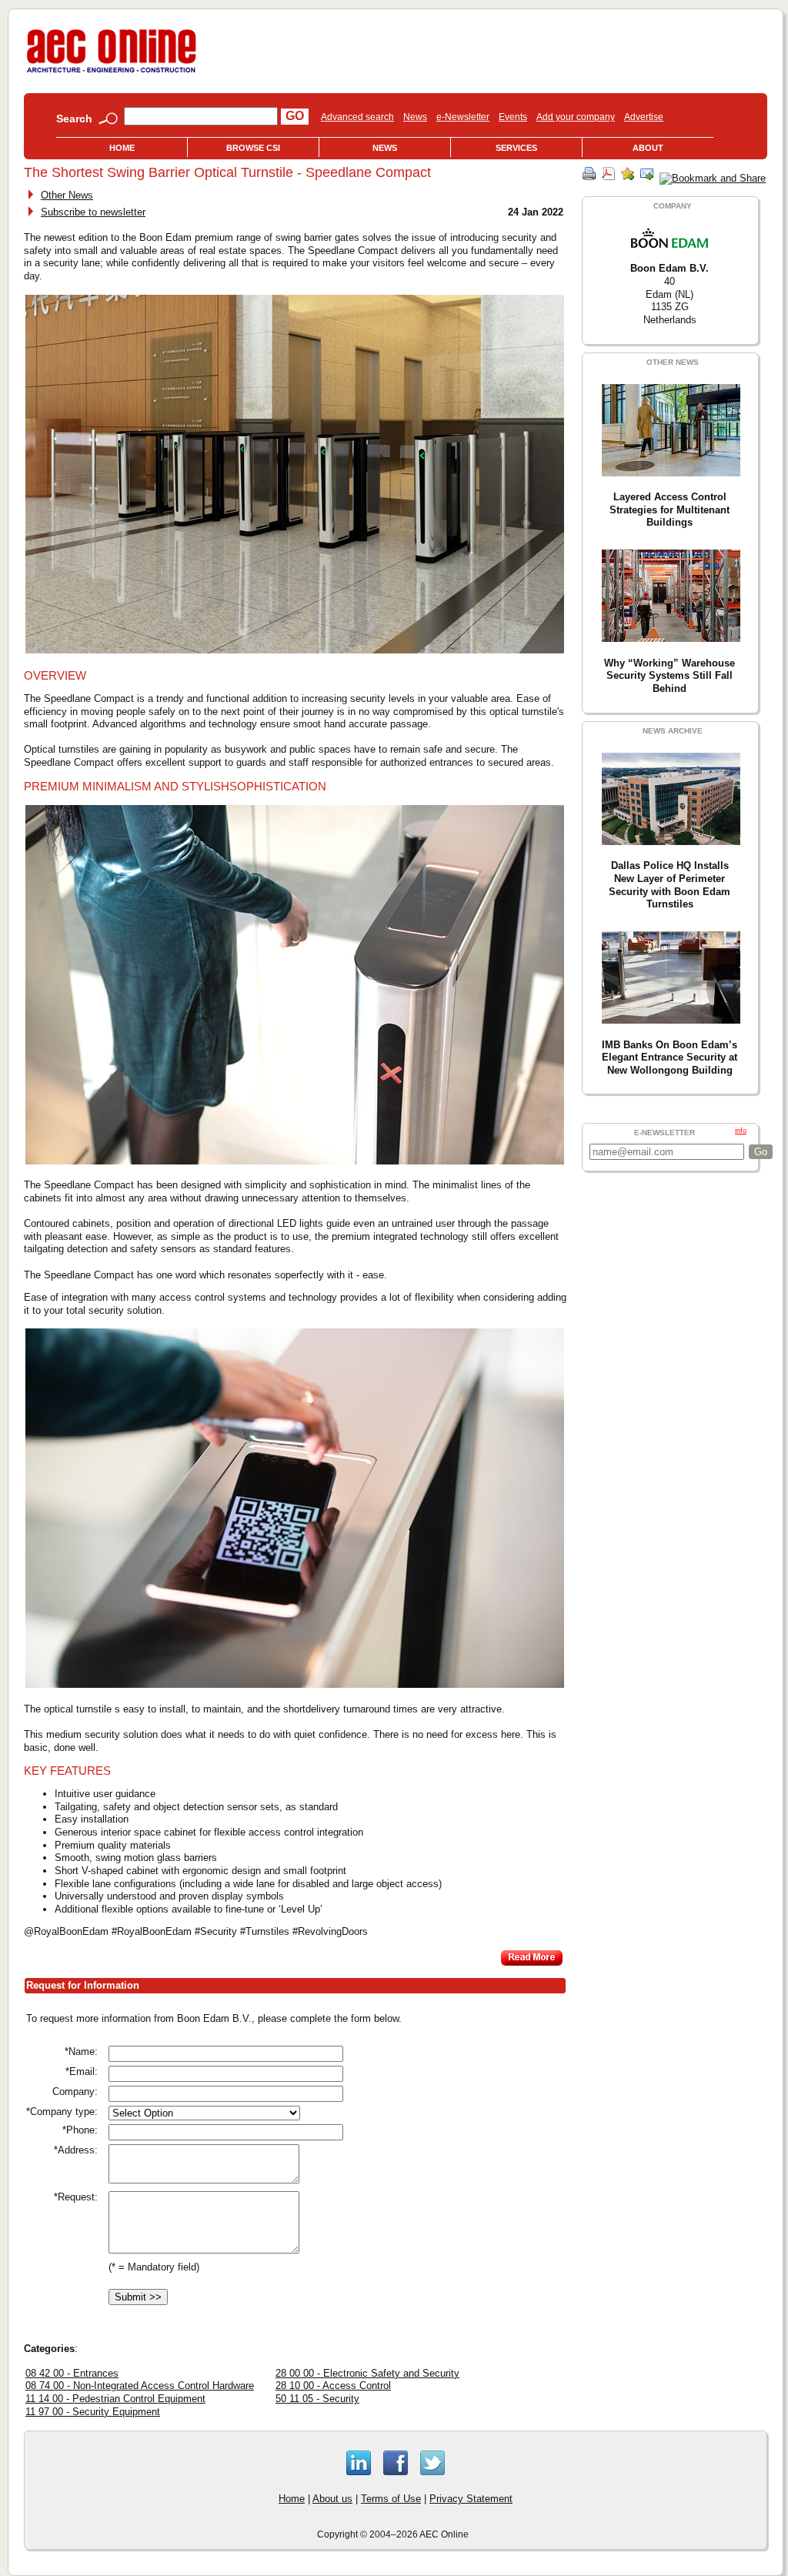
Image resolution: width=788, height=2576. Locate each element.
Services (516, 148)
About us (332, 2499)
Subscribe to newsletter (93, 212)
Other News (67, 195)
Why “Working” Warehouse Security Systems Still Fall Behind (669, 676)
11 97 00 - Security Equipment (93, 2412)
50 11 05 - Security (317, 2399)
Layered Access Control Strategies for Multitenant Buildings (669, 510)
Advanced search (357, 117)
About (648, 148)
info (741, 1131)
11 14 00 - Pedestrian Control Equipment (115, 2399)
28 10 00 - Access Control (333, 2386)
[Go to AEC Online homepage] (112, 73)
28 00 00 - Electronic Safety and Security (367, 2373)
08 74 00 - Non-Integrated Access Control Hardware (140, 2386)
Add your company (576, 117)
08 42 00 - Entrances (72, 2373)
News (415, 117)
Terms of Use (391, 2499)
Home (122, 148)
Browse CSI (253, 148)
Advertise (644, 117)
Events (513, 117)
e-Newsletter (463, 117)
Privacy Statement (471, 2499)
